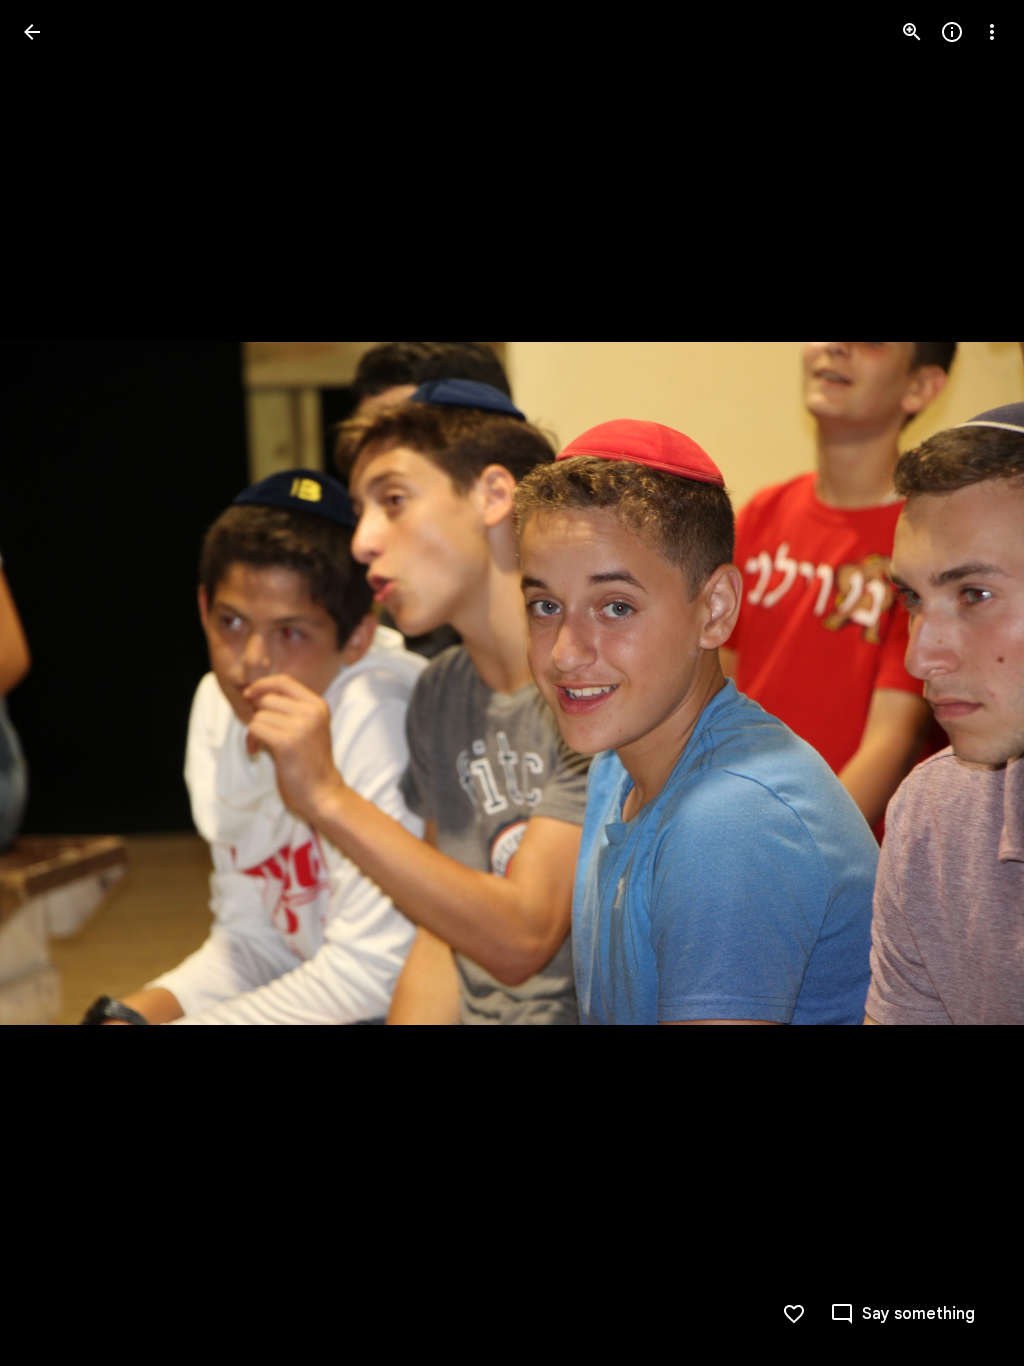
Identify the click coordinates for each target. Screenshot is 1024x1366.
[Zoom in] (912, 32)
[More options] (992, 32)
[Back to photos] (32, 32)
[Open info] (952, 32)
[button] (56, 683)
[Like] (794, 1314)
